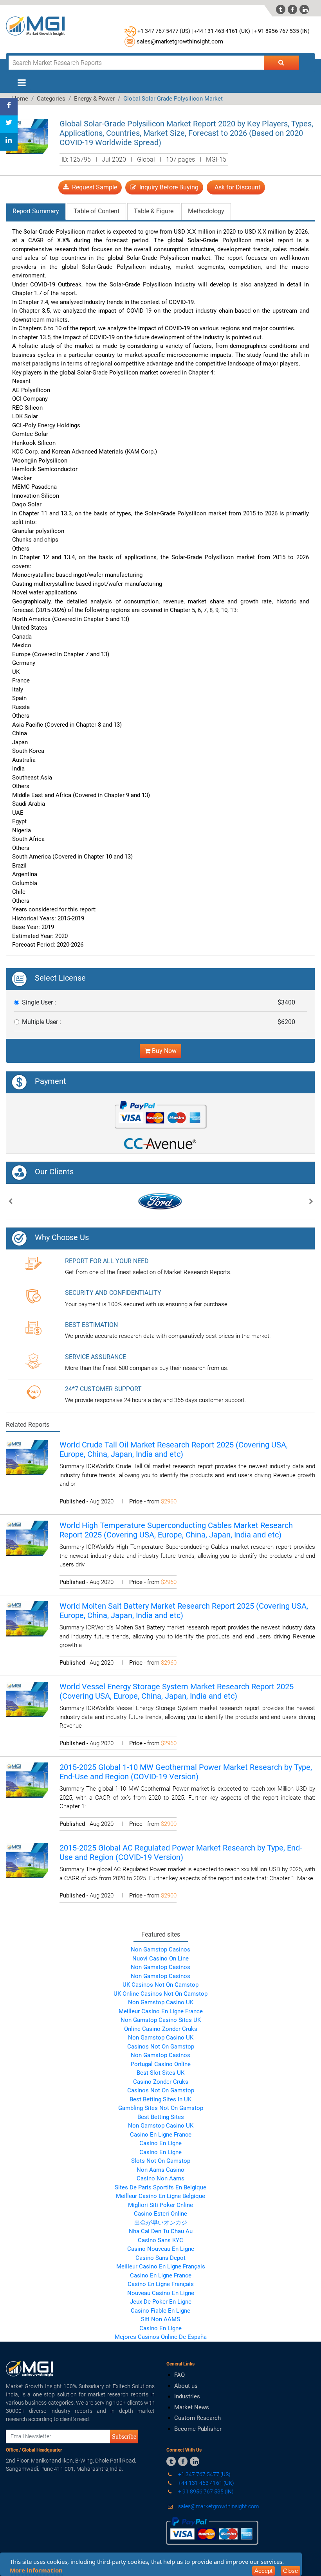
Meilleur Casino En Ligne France (161, 2011)
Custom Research (197, 2418)
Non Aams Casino (160, 2170)
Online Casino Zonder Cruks (161, 2029)
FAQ (179, 2375)
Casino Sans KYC (160, 2240)
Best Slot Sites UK (160, 2073)
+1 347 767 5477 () (204, 2474)
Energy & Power (94, 99)
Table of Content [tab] (96, 211)
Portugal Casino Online (161, 2064)
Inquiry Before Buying (167, 187)
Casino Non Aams (160, 2178)
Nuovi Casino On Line (160, 1959)
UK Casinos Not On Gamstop (160, 1985)
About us (186, 2386)
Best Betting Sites (161, 2117)
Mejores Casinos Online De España (161, 2337)
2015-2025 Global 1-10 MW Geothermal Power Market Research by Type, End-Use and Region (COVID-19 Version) (186, 1772)
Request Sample (93, 187)
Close (290, 2571)
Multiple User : (41, 1022)
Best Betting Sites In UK (160, 2099)
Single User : (39, 1002)
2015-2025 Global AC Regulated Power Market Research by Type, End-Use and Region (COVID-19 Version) (181, 1852)
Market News (192, 2407)
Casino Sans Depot (160, 2258)
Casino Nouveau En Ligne (161, 2249)
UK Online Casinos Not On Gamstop (160, 1994)
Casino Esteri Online (160, 2214)
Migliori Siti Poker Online (160, 2205)
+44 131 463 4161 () (206, 2483)
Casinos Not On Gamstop (161, 2047)
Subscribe (124, 2436)
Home (20, 99)
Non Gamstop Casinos (160, 1950)
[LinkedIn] (9, 142)
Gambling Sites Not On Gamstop (161, 2108)
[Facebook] (9, 107)
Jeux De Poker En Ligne (161, 2302)
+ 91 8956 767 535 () (282, 31)
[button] (10, 1202)
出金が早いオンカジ (161, 2223)
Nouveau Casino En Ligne (161, 2293)
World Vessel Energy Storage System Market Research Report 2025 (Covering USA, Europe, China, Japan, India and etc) (177, 1691)
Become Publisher (198, 2429)
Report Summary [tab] (36, 211)
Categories (51, 99)
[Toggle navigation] (22, 83)
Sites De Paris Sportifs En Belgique (160, 2187)
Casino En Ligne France (161, 2135)
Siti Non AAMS (160, 2319)
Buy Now (163, 1051)
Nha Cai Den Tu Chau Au (161, 2231)
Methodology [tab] (206, 211)
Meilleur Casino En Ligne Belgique (160, 2196)
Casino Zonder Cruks (161, 2082)
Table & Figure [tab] (154, 211)
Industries (187, 2396)
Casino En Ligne (160, 2143)
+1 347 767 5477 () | (165, 31)
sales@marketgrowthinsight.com (180, 41)
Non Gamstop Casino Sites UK (161, 2020)
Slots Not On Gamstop (161, 2161)
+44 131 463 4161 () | (223, 31)
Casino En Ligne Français (161, 2284)
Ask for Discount (236, 187)
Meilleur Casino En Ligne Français (161, 2266)
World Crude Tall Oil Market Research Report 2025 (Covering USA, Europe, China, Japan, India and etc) (174, 1449)
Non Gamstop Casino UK (161, 2002)
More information (36, 2570)
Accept (263, 2571)
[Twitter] (9, 124)
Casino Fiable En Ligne (160, 2311)
